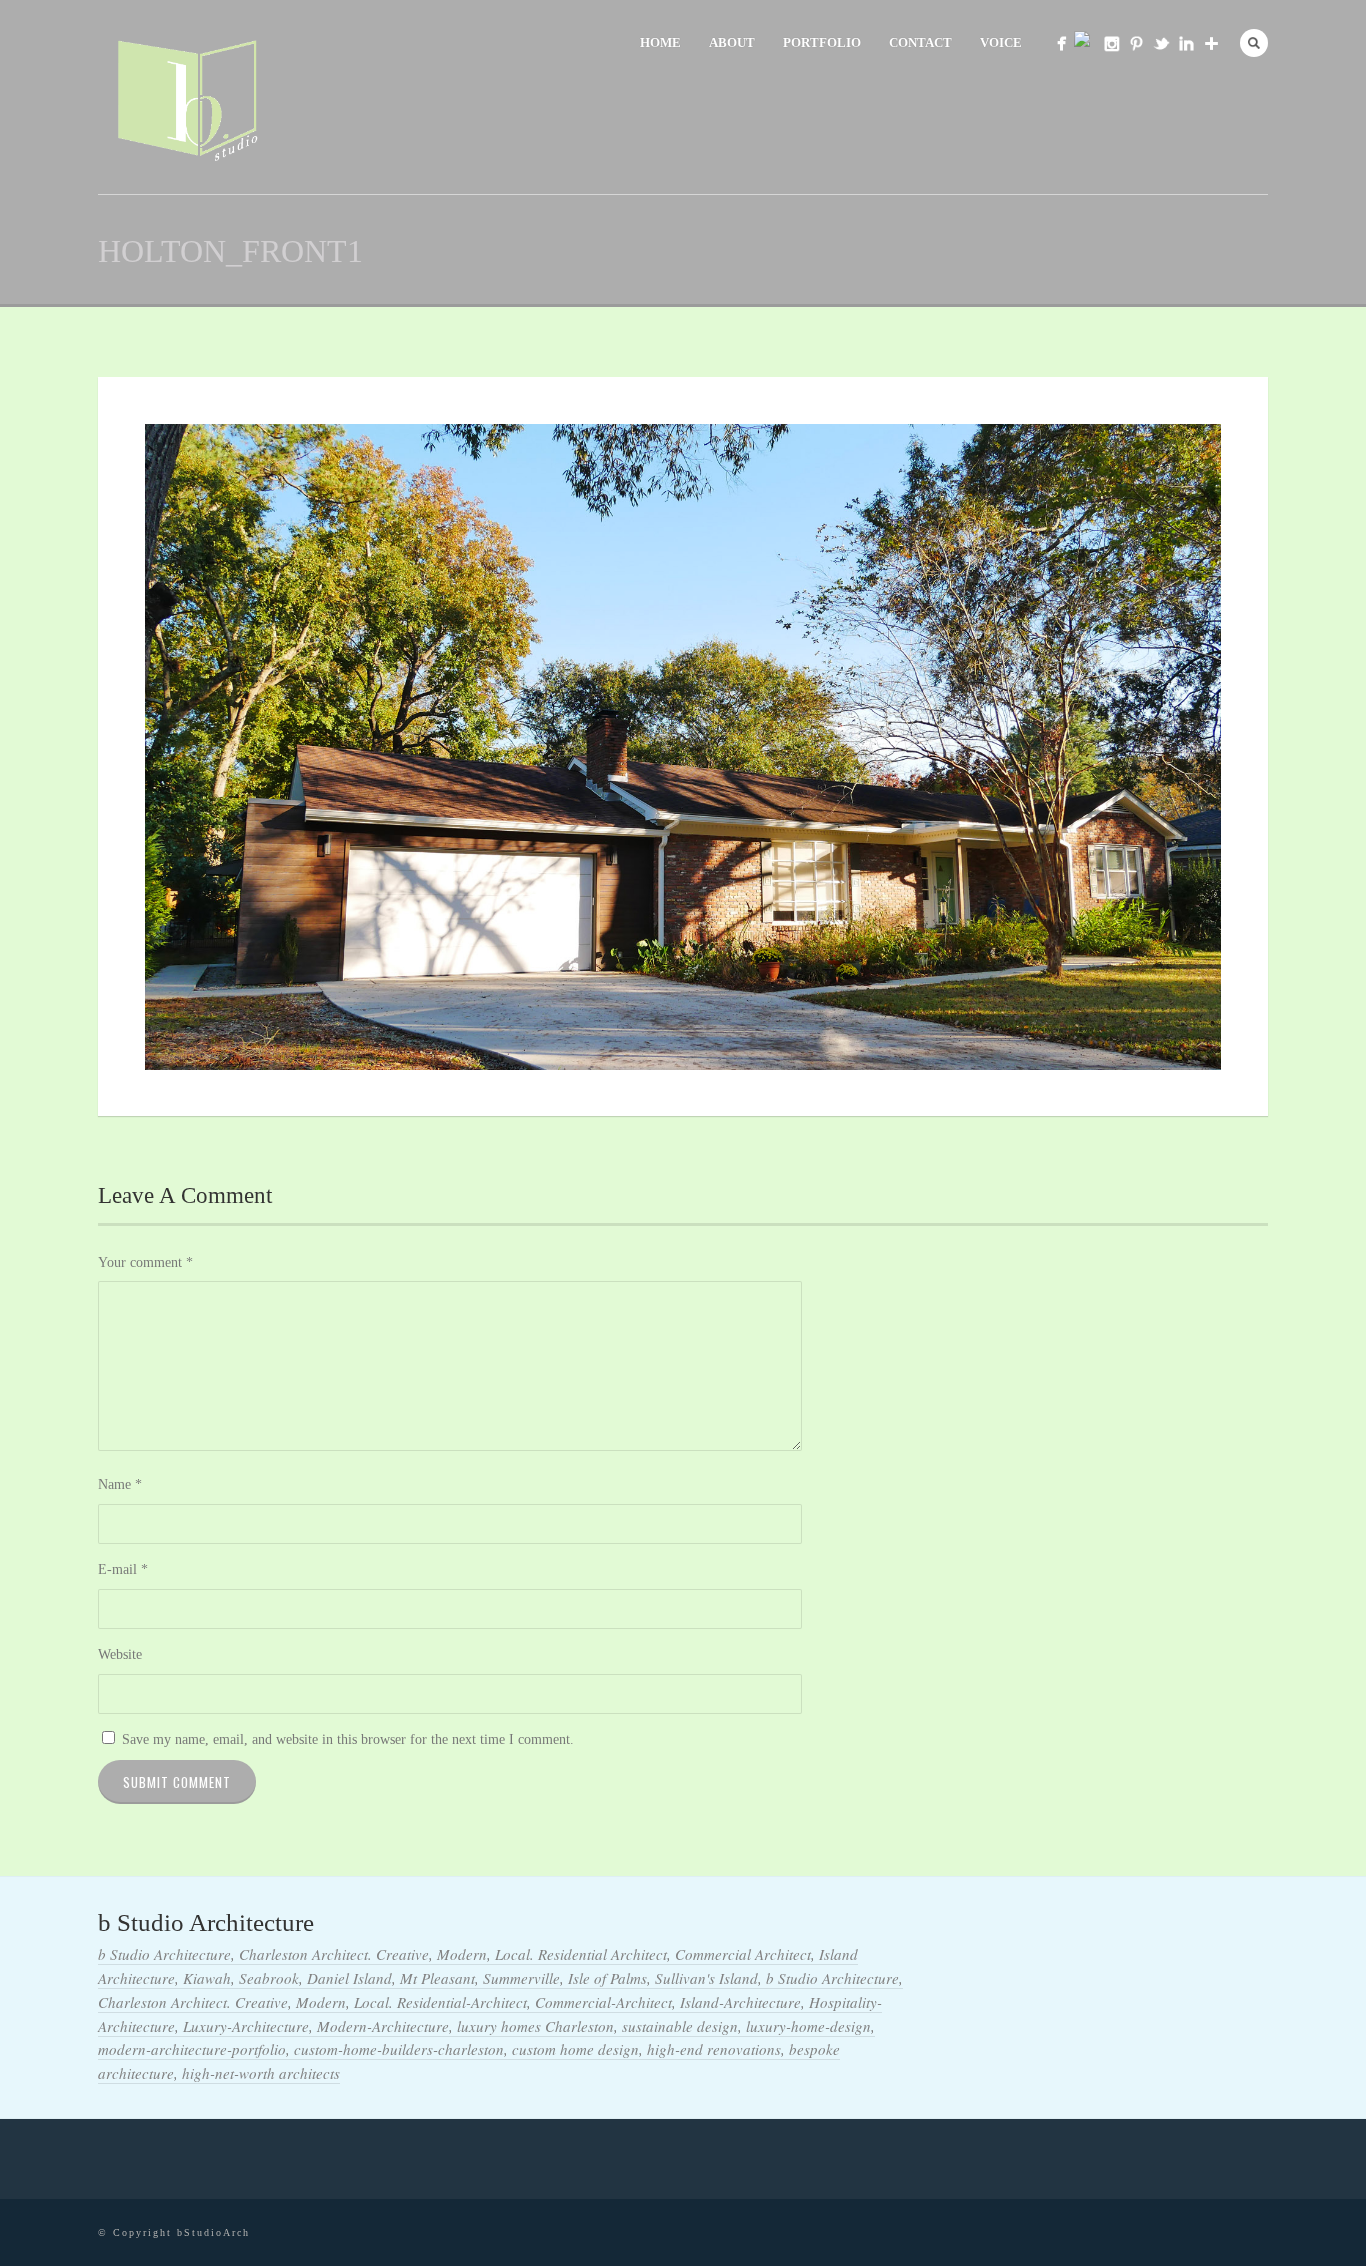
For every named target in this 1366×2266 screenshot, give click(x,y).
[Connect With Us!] (1186, 43)
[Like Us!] (1061, 43)
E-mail (123, 1569)
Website (120, 1654)
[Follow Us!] (1111, 43)
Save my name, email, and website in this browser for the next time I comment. (348, 1739)
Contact (920, 42)
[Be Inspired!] (1136, 43)
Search (1254, 43)
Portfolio (822, 42)
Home (660, 42)
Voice (1001, 42)
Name (120, 1484)
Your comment (145, 1262)
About (732, 42)
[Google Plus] (1211, 43)
